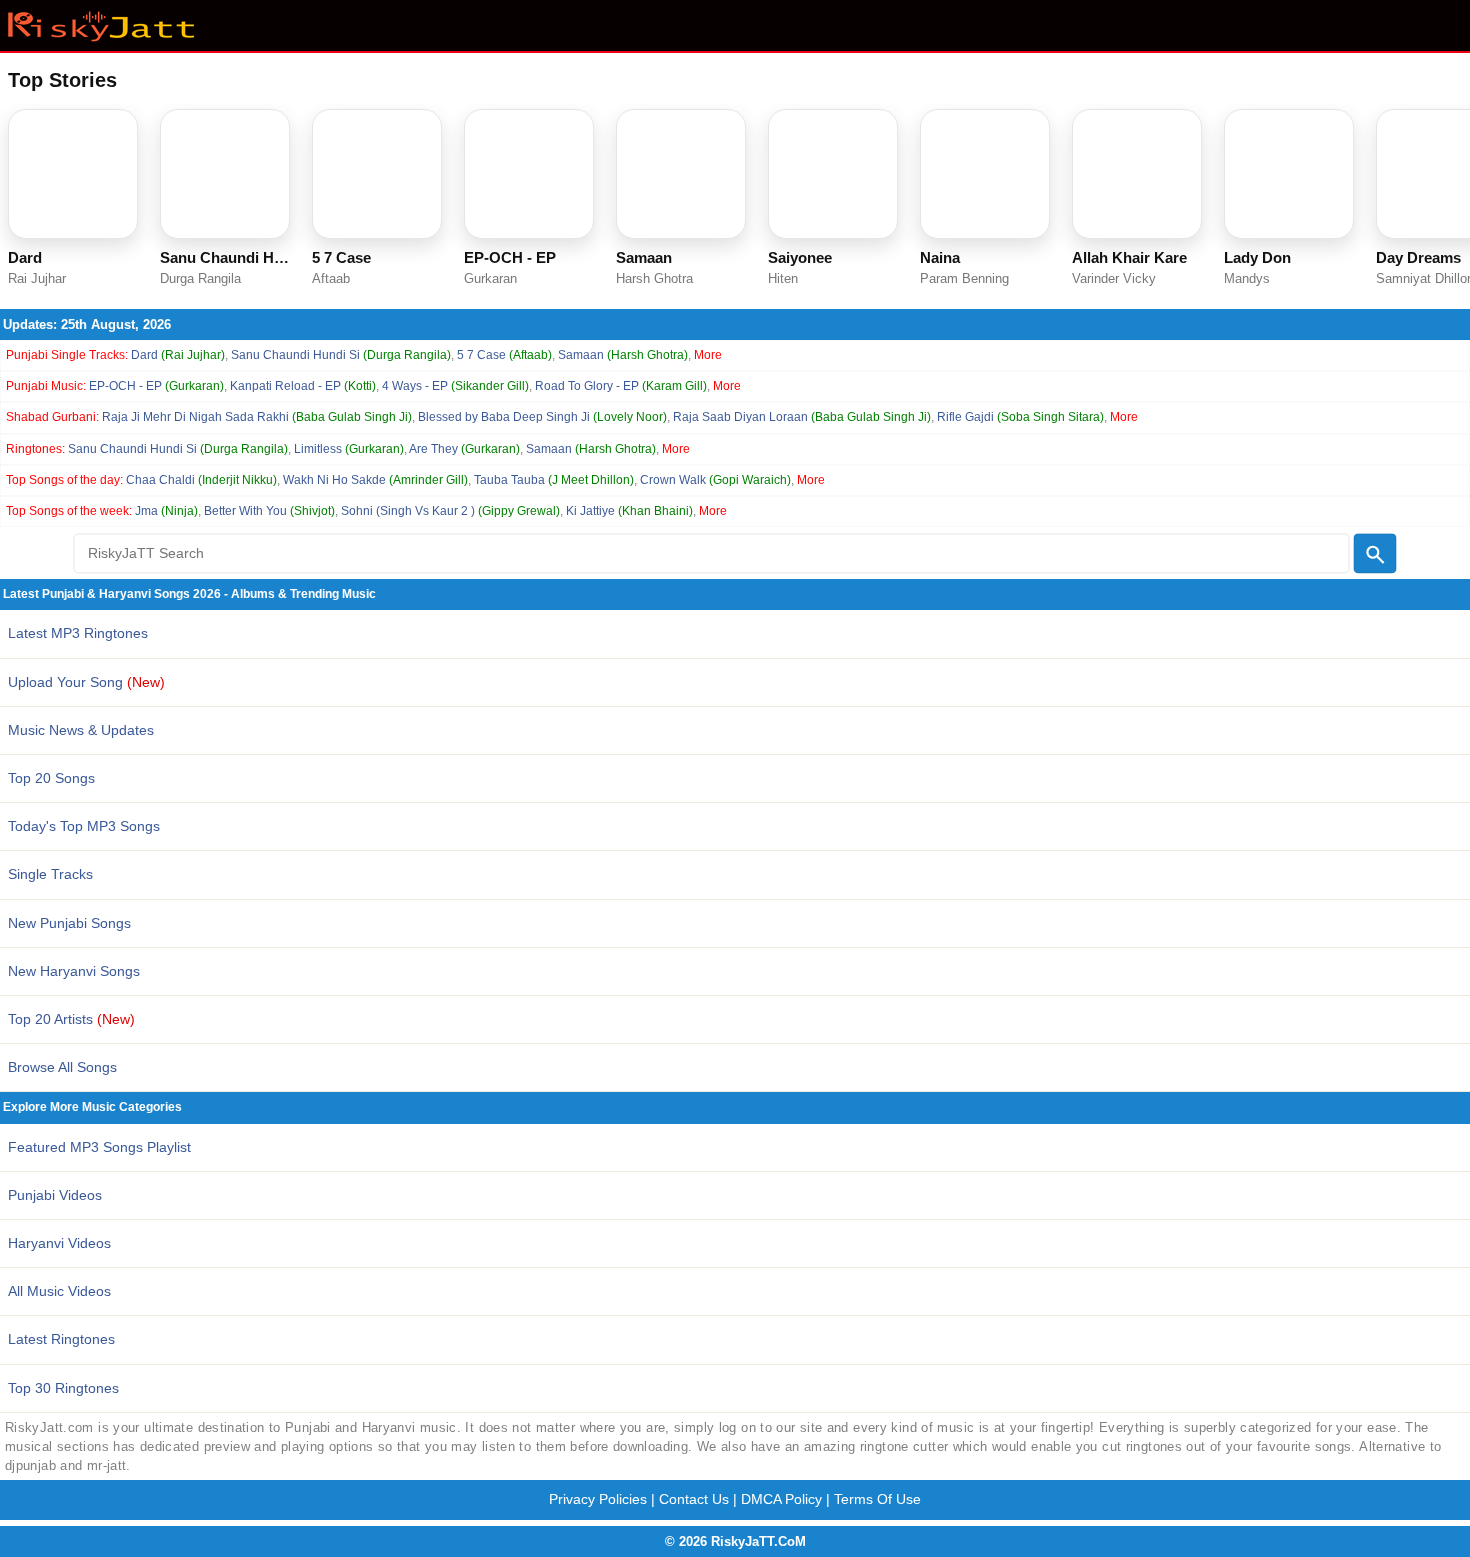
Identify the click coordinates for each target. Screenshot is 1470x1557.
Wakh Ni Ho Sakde (375, 480)
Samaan (623, 355)
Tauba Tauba (554, 480)
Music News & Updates (81, 730)
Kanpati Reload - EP (303, 386)
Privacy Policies (598, 1499)
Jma (166, 511)
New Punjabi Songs (69, 923)
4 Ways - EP (455, 386)
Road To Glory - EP (621, 386)
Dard (178, 355)
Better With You (269, 511)
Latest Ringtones (61, 1339)
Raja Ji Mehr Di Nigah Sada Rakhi (257, 417)
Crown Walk (715, 480)
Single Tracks (50, 874)
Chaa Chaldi (201, 480)
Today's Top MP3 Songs (84, 826)
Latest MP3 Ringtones (78, 633)
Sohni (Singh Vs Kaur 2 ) (450, 511)
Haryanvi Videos (59, 1243)
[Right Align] (1374, 554)
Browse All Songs (62, 1067)
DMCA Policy (781, 1499)
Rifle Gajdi (1020, 417)
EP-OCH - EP (156, 386)
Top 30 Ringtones (63, 1388)
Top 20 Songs (51, 778)
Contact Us (694, 1499)
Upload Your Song (86, 682)
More (708, 355)
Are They (464, 449)
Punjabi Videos (55, 1195)
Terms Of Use (877, 1499)
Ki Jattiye (629, 511)
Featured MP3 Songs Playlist (99, 1147)
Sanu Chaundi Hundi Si (341, 355)
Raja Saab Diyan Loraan (802, 417)
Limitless (349, 449)
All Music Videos (59, 1291)
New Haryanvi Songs (74, 971)
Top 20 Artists (71, 1019)
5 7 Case (504, 355)
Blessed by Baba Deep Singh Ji (542, 417)
